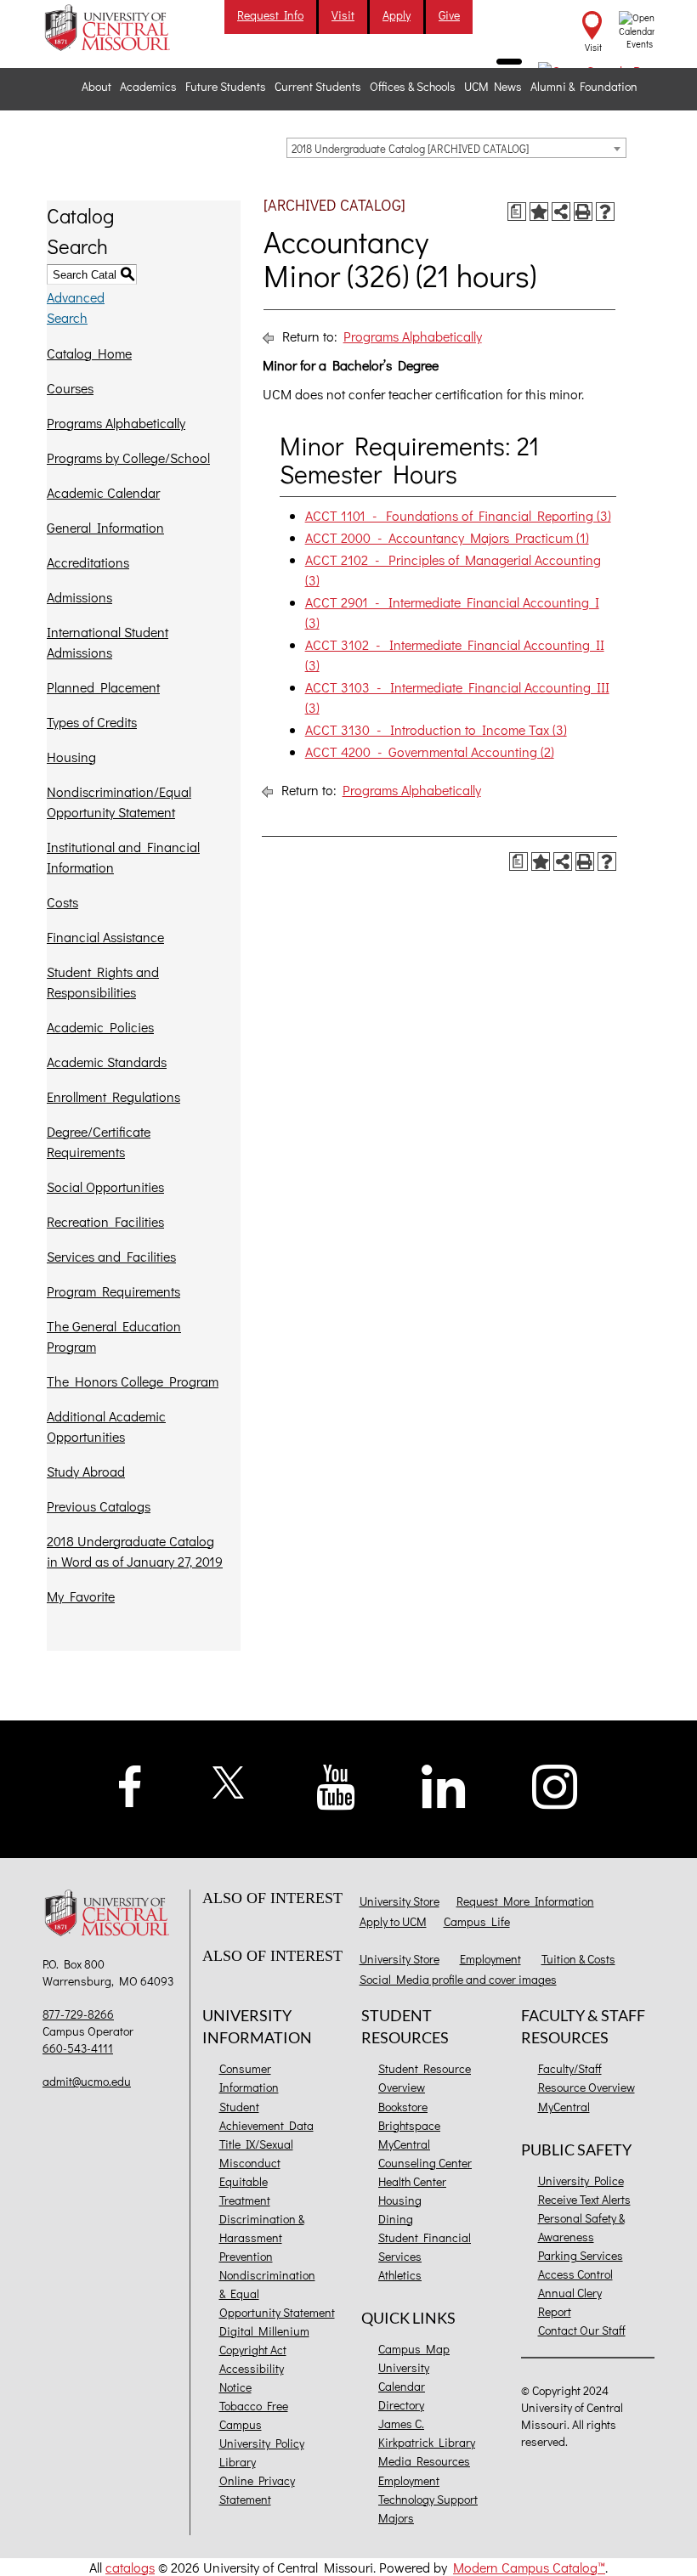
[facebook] (130, 1784)
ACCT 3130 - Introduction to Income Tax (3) (436, 729)
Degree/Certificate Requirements (99, 1141)
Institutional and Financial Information (123, 857)
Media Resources (424, 2461)
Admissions (79, 597)
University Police (581, 2181)
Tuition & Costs (578, 1959)
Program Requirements (113, 1291)
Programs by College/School (128, 458)
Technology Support (428, 2499)
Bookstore (403, 2107)
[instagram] (555, 1785)
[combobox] (456, 148)
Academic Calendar (103, 492)
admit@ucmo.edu (87, 2081)
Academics (148, 86)
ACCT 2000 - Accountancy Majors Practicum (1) (447, 537)
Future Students (226, 86)
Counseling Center (425, 2163)
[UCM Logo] (110, 1914)
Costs (62, 902)
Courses (70, 388)
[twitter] (229, 1780)
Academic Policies (100, 1027)
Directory (401, 2405)
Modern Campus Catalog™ (529, 2567)
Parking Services (581, 2255)
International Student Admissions (108, 642)
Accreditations (88, 562)
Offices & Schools (413, 86)
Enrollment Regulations (113, 1096)
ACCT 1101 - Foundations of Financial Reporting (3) (458, 515)
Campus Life (477, 1921)
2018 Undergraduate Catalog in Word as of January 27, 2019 (135, 1551)
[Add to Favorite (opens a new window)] (539, 212)
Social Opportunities (105, 1186)
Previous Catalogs (99, 1506)
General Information (105, 527)
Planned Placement (103, 687)
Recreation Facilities (105, 1221)
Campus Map (414, 2349)
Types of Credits (92, 722)
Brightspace (409, 2125)
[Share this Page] (561, 212)
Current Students (318, 86)
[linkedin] (444, 1785)
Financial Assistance (105, 937)
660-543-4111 (78, 2048)
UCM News (493, 86)
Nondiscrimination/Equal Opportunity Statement (119, 802)
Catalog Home (89, 353)
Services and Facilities (111, 1256)
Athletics (400, 2275)
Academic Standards (107, 1062)
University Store (399, 1901)
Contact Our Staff (582, 2330)
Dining (396, 2219)
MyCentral (404, 2144)
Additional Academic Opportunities (106, 1426)
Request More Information (525, 1901)
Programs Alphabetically (116, 423)
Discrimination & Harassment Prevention (262, 2237)
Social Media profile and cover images (458, 1979)
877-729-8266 (78, 2014)
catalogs (130, 2567)
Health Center (412, 2181)
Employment (490, 1959)
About (96, 86)
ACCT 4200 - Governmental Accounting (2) (430, 751)
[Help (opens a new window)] (605, 212)
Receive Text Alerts (584, 2199)
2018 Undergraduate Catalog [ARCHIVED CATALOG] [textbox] (410, 148)
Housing (71, 757)
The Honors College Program (133, 1381)
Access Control (575, 2274)
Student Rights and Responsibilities (103, 982)
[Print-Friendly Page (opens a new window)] (583, 212)
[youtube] (336, 1785)
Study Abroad (86, 1471)
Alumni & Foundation (584, 86)
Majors (396, 2518)
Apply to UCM (393, 1921)
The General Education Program (114, 1336)
